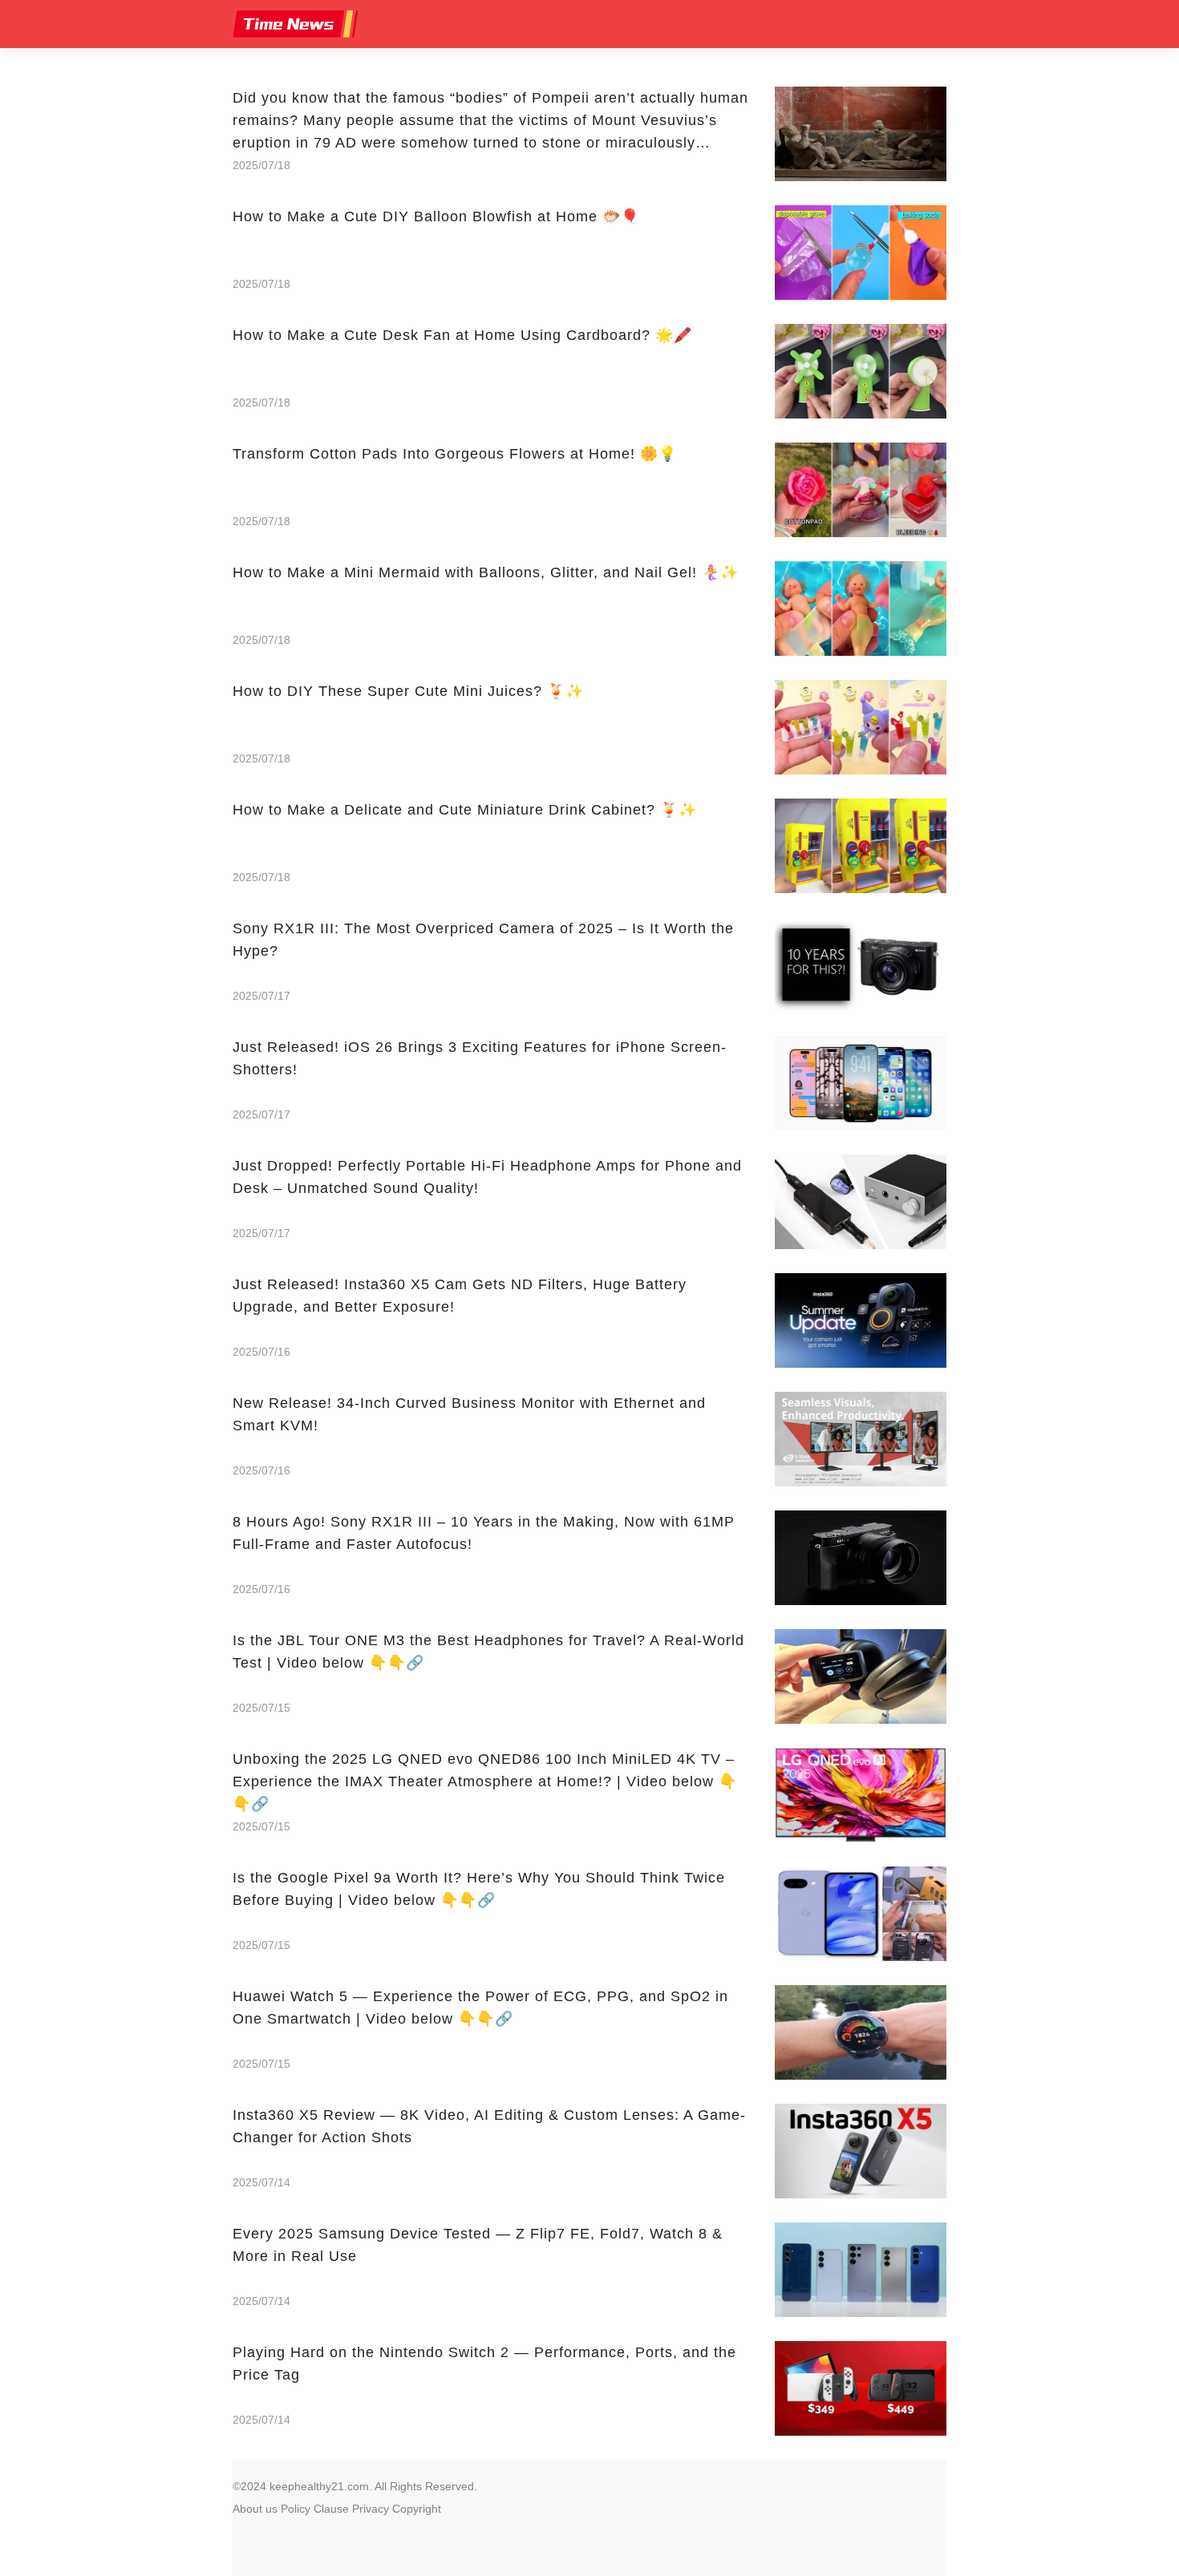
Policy (296, 2509)
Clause (331, 2509)
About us (255, 2509)
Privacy (371, 2509)
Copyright (417, 2509)
